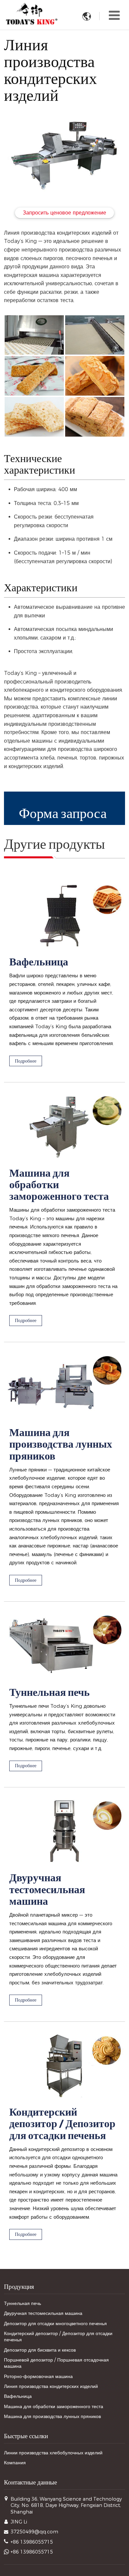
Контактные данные (30, 2482)
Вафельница (39, 963)
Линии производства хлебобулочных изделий (53, 2453)
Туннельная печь (49, 1693)
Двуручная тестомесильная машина (47, 1890)
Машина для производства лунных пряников (61, 1445)
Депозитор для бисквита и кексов (40, 2350)
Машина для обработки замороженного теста (59, 1186)
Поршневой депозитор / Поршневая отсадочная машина (56, 2363)
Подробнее (26, 1061)
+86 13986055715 (32, 2542)
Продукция (19, 2286)
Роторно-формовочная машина (38, 2376)
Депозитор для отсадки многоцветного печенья (55, 2323)
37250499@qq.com (34, 2532)
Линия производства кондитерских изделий (51, 2386)
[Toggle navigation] (114, 15)
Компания (15, 2463)
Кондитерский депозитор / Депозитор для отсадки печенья (62, 2125)
